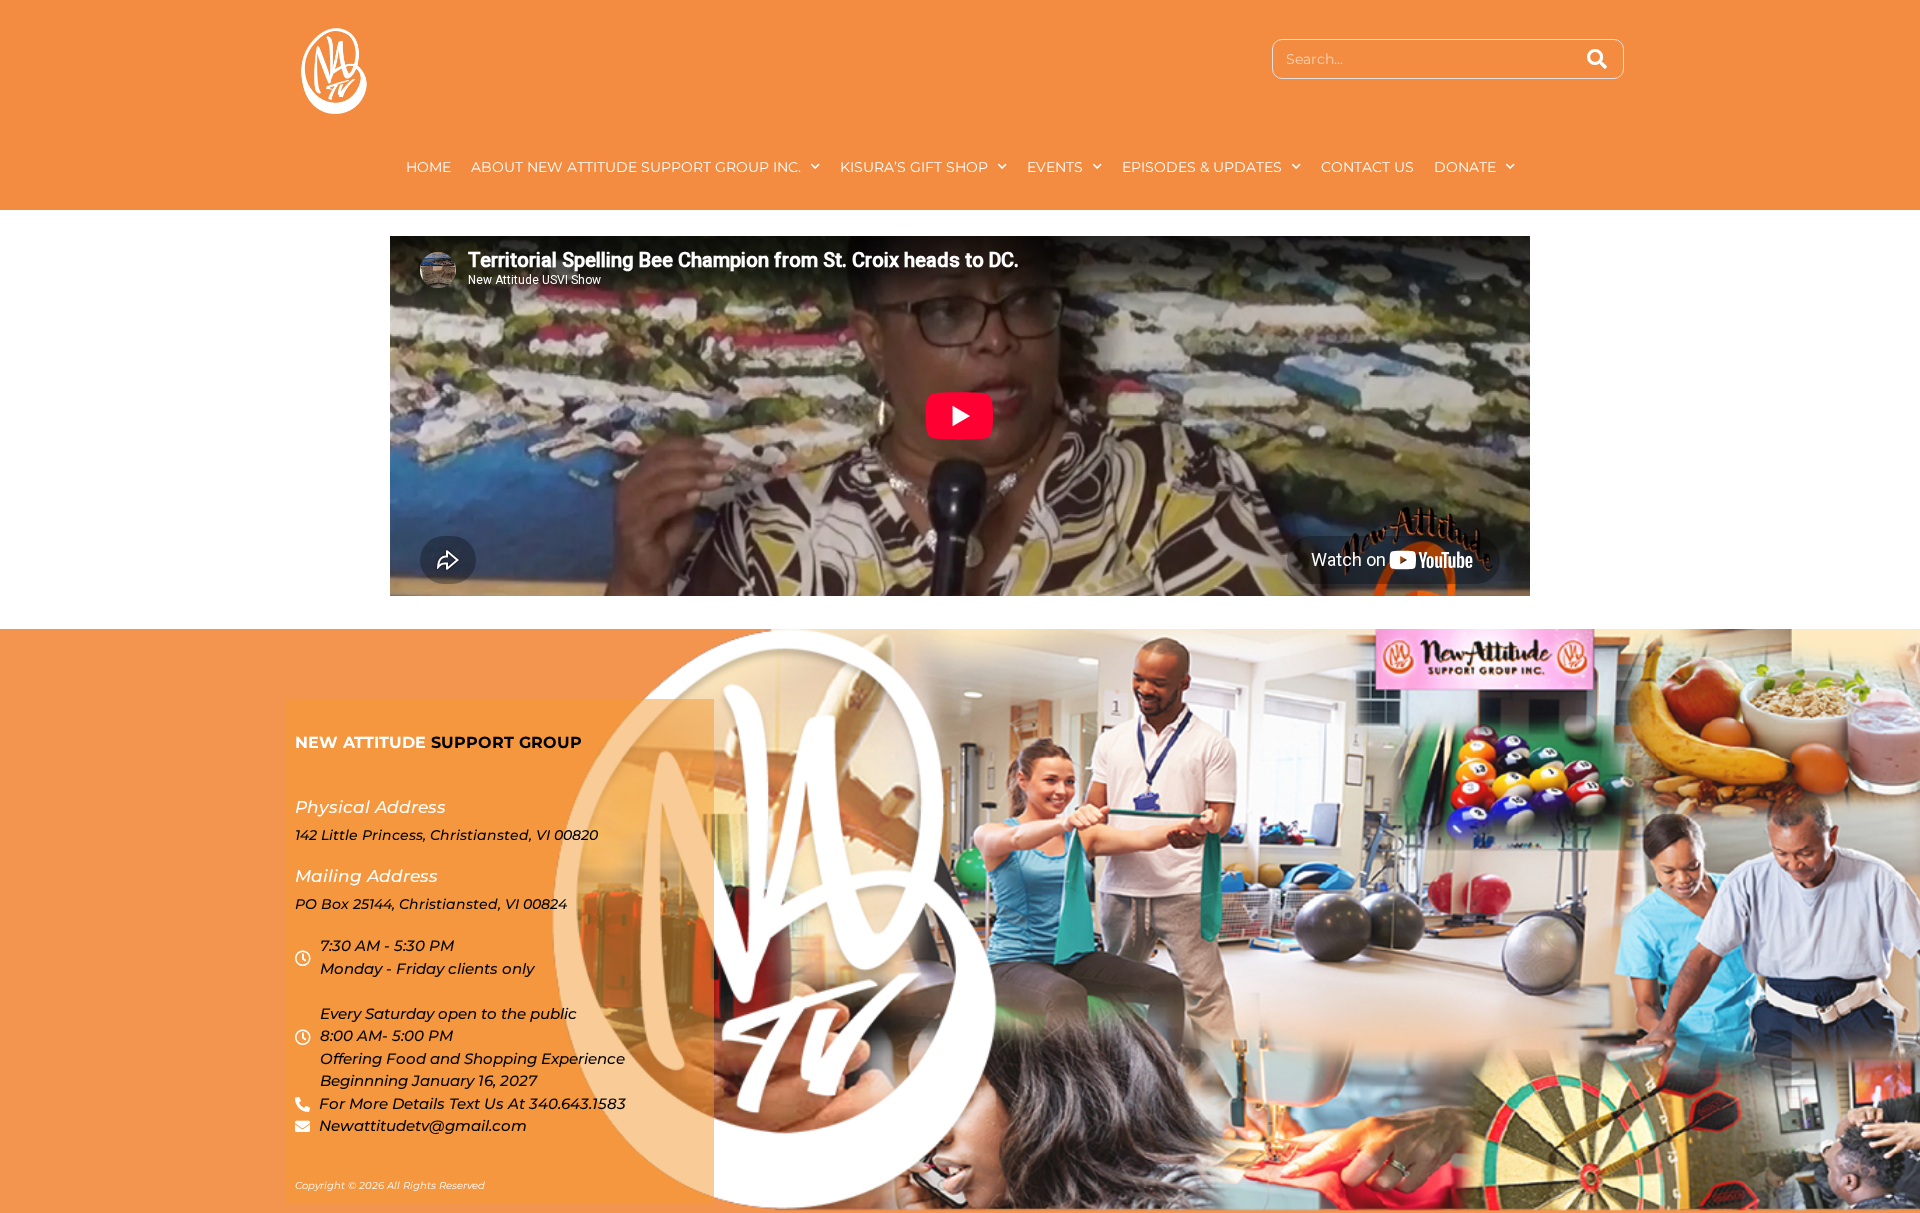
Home (428, 167)
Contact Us (1367, 167)
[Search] (1597, 59)
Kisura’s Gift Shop (914, 167)
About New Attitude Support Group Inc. (636, 167)
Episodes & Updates (1202, 167)
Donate (1465, 167)
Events (1055, 167)
